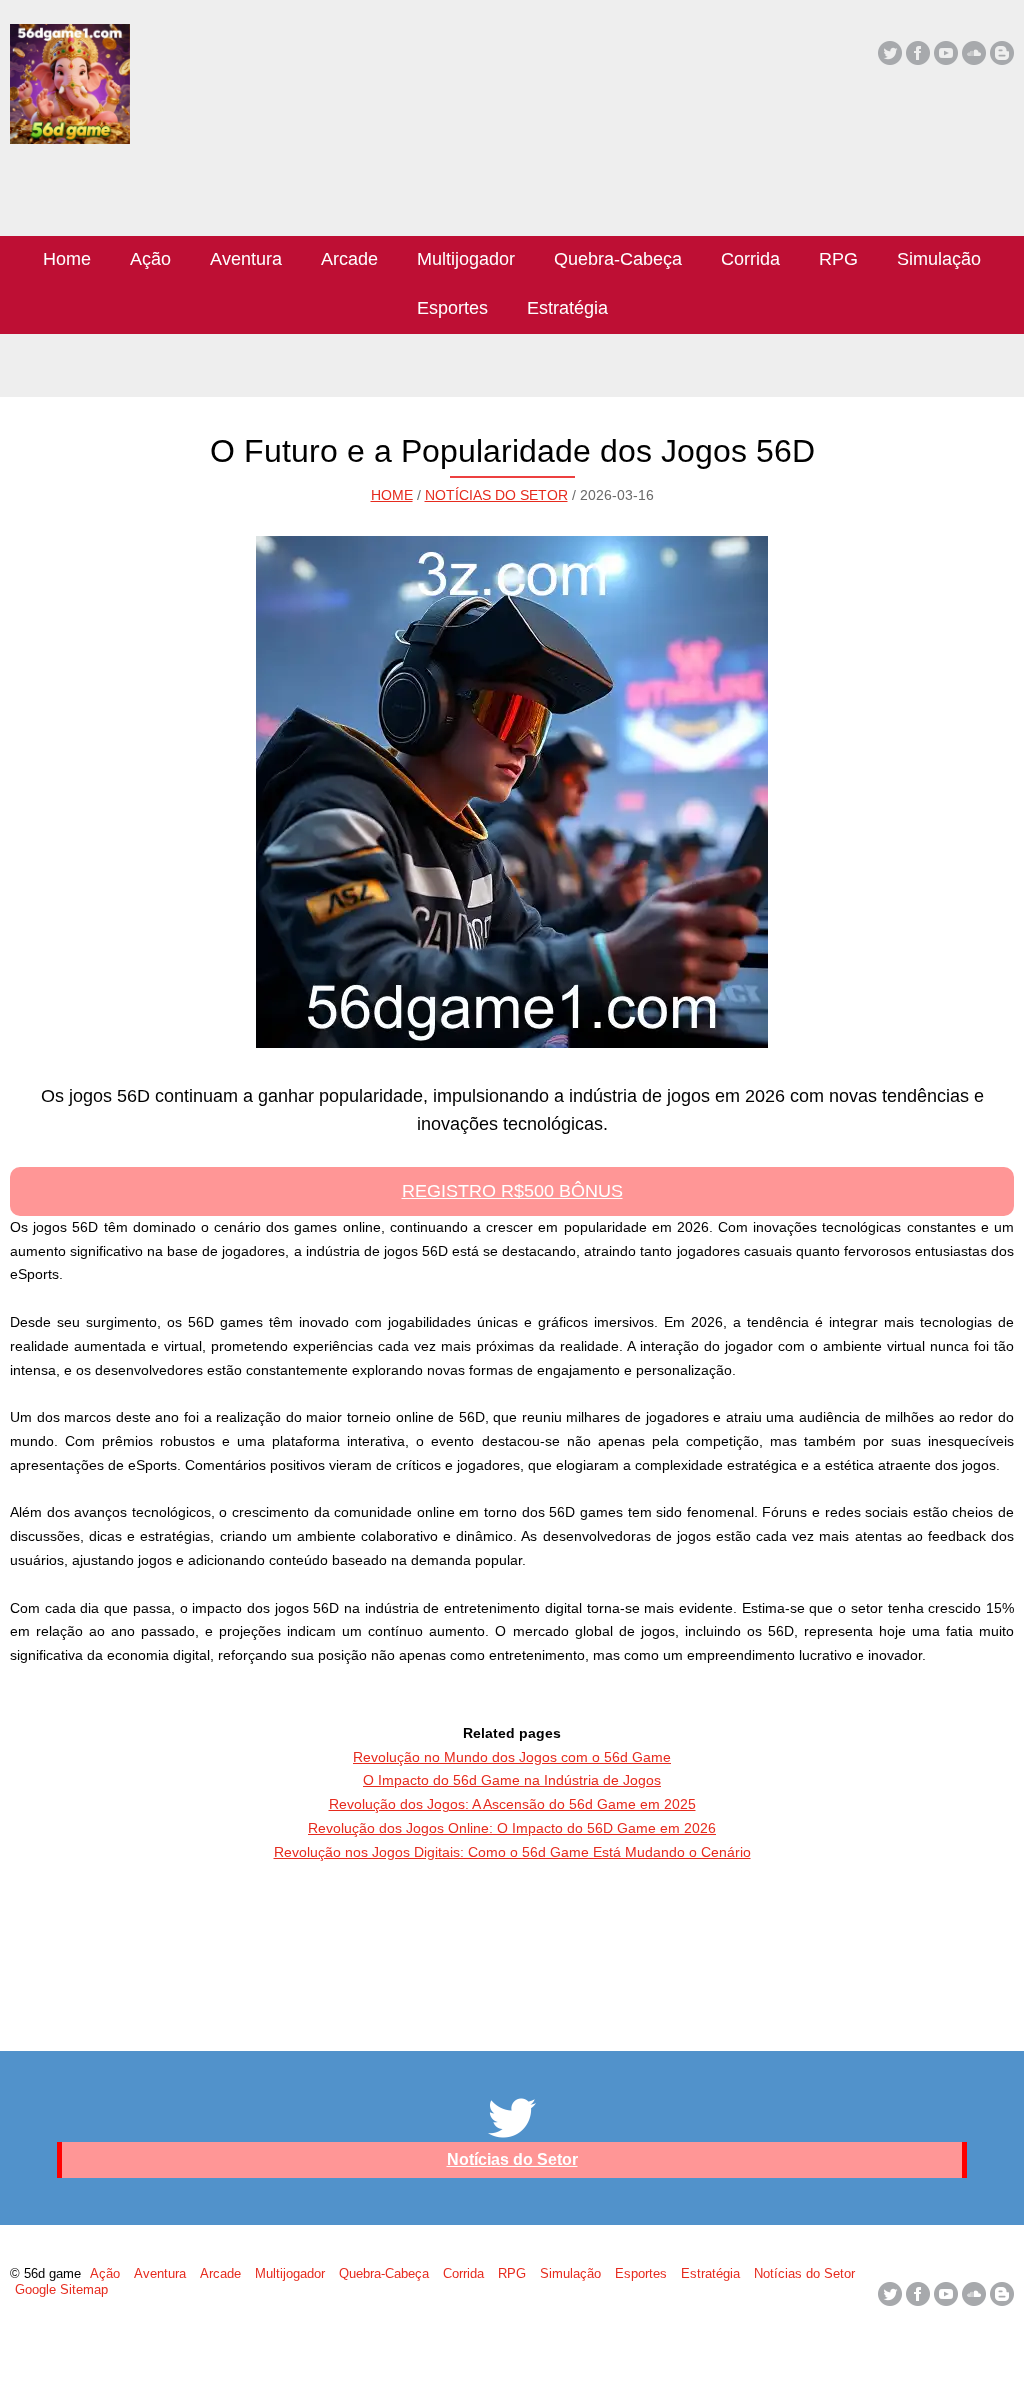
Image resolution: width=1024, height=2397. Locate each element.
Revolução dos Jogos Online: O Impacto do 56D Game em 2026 (512, 1828)
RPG (838, 259)
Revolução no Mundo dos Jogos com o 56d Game (512, 1757)
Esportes (452, 308)
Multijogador (466, 259)
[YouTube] (946, 53)
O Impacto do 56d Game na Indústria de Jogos (512, 1780)
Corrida (750, 259)
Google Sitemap (61, 2289)
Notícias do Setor (496, 495)
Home (67, 259)
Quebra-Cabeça (618, 259)
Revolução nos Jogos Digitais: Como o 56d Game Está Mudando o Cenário (512, 1852)
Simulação (939, 259)
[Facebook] (918, 53)
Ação (150, 259)
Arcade (349, 259)
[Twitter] (890, 53)
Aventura (246, 259)
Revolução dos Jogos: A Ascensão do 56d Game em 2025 (512, 1804)
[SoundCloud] (974, 53)
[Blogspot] (1002, 53)
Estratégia (567, 308)
